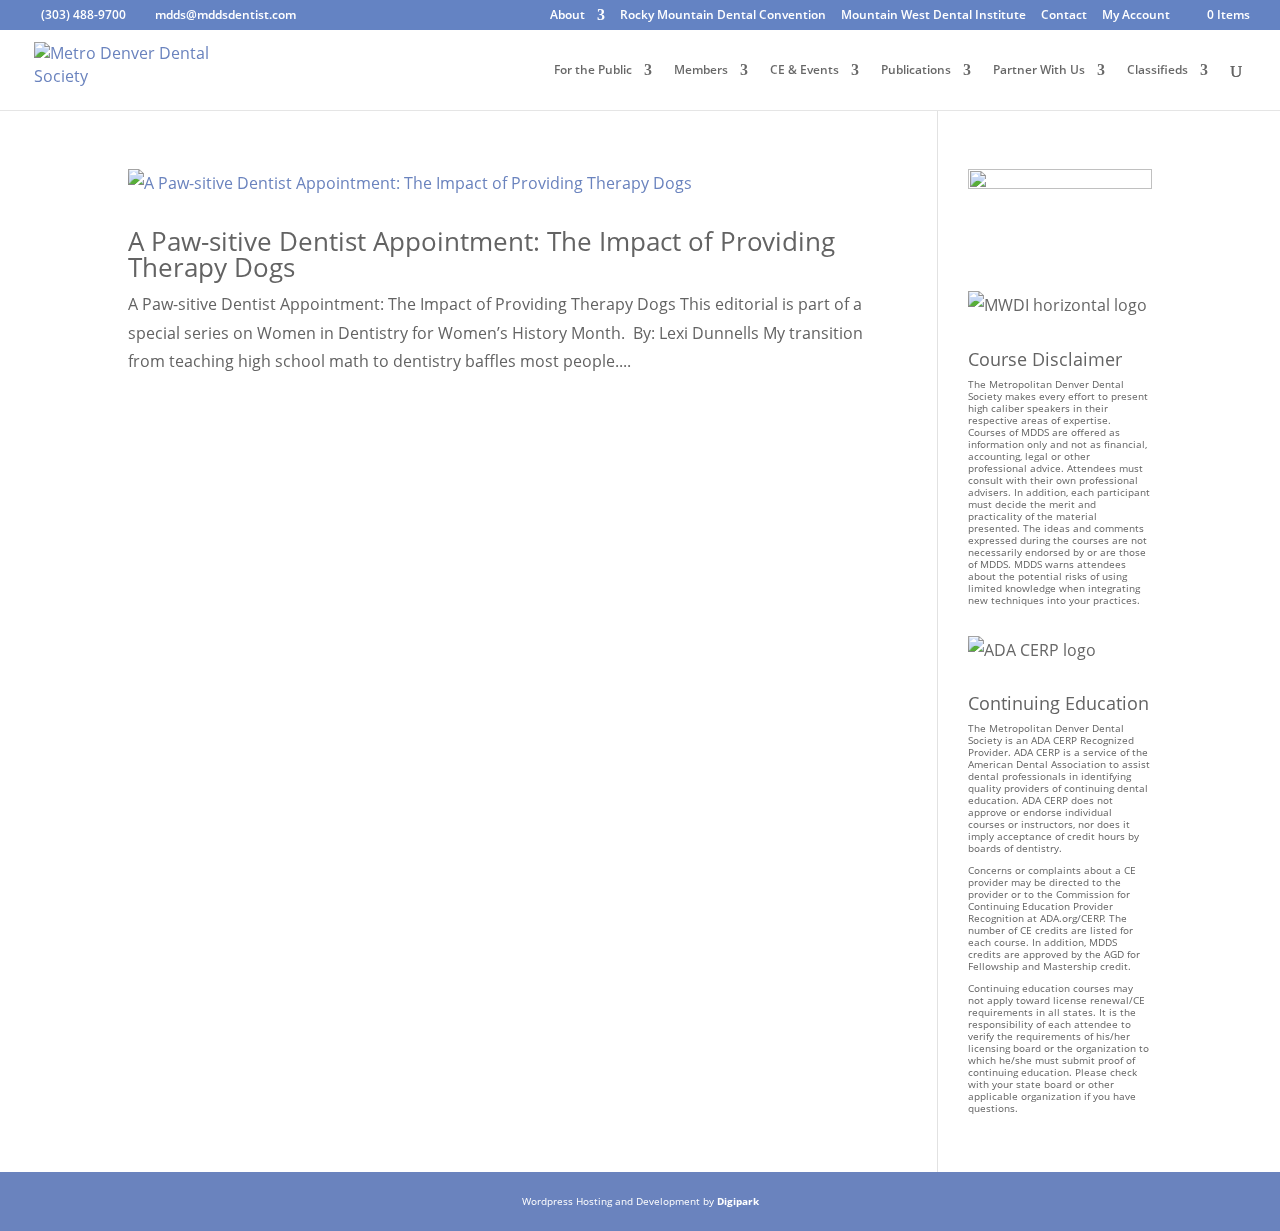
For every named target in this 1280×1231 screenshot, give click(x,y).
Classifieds (1157, 70)
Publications (916, 70)
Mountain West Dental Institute (933, 16)
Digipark (738, 1201)
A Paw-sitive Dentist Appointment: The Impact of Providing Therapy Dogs (481, 254)
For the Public (593, 70)
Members (701, 70)
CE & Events (804, 70)
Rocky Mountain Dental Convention (723, 16)
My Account (1136, 16)
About (567, 16)
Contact (1064, 16)
